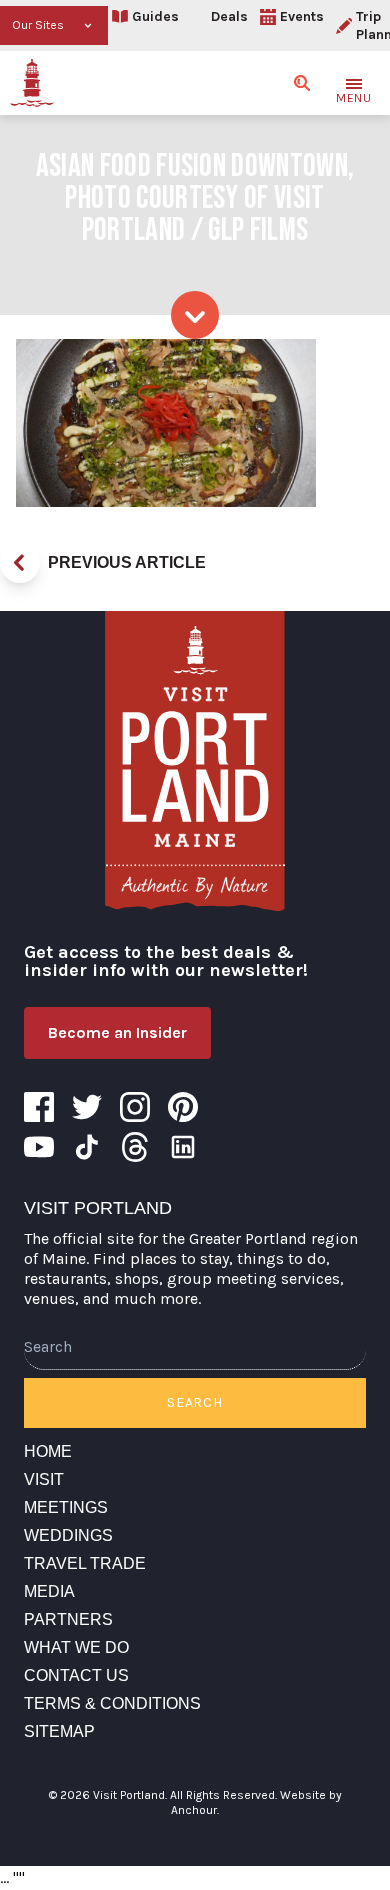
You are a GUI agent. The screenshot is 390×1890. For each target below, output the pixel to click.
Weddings (68, 1535)
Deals (229, 16)
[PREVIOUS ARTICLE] (20, 563)
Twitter (87, 1107)
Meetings (66, 1507)
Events (302, 16)
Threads (135, 1147)
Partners (68, 1619)
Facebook (39, 1107)
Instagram (135, 1107)
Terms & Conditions (112, 1703)
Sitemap (59, 1731)
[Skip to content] (195, 315)
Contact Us (76, 1675)
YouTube (39, 1147)
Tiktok (87, 1147)
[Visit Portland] (32, 83)
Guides (155, 16)
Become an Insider (117, 1032)
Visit (44, 1479)
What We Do (76, 1647)
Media (49, 1591)
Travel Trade (85, 1563)
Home (48, 1451)
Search (194, 1402)
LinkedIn (183, 1147)
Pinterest (183, 1107)
